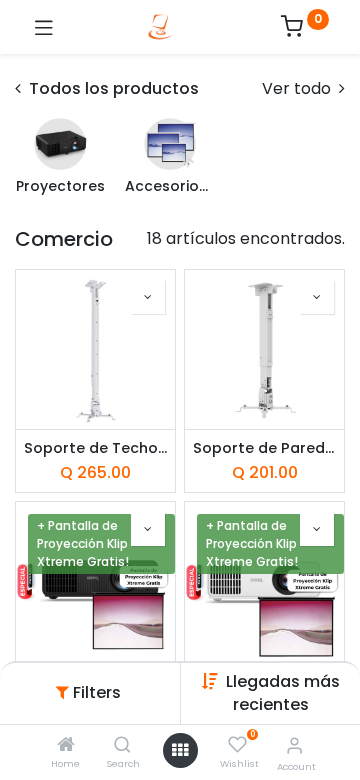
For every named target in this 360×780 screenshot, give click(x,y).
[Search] (122, 745)
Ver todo (298, 89)
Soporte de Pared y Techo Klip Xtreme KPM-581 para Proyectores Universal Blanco (264, 448)
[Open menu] (180, 750)
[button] (283, 692)
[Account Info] (294, 745)
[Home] (66, 745)
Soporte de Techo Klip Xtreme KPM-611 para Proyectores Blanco (95, 448)
